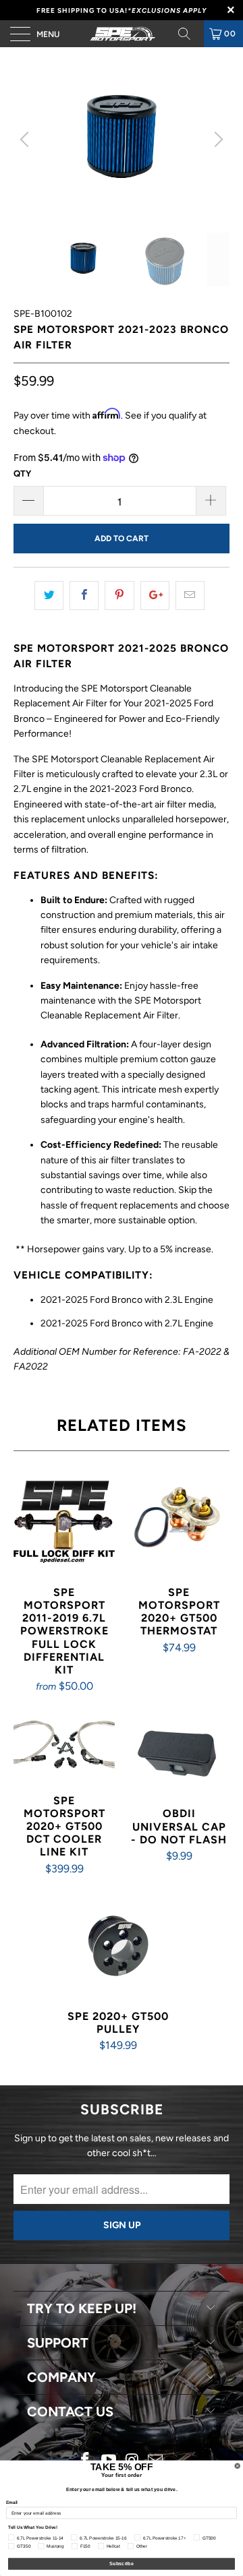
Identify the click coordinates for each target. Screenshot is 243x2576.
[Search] (189, 34)
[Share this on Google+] (155, 595)
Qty (22, 473)
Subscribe (122, 2564)
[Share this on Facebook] (84, 595)
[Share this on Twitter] (49, 595)
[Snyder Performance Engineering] (122, 34)
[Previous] (26, 140)
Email (12, 2502)
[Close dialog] (237, 2466)
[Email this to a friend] (190, 595)
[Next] (217, 140)
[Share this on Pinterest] (119, 595)
